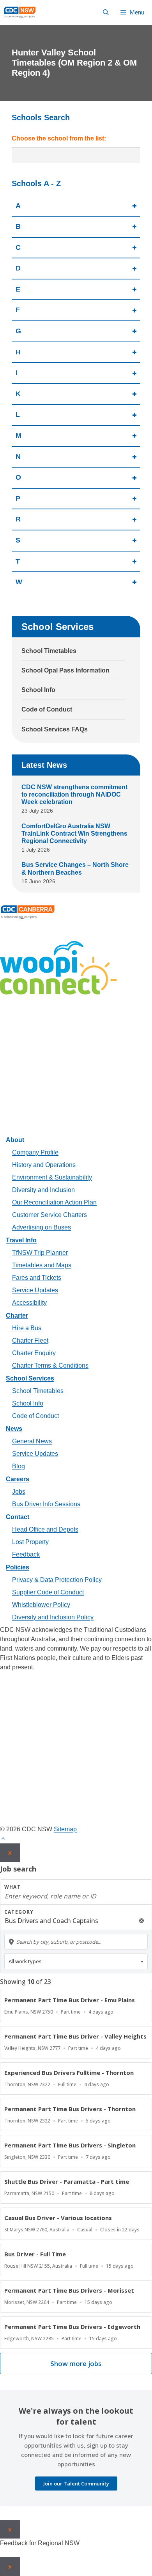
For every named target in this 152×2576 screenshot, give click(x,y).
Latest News (44, 765)
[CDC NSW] (20, 12)
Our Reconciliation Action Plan (54, 1202)
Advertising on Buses (42, 1227)
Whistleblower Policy (41, 1605)
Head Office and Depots (45, 1529)
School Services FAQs (55, 729)
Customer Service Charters (49, 1215)
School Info (38, 690)
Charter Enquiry (34, 1353)
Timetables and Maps (42, 1265)
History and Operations (44, 1165)
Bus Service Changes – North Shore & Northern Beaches (75, 868)
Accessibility (29, 1303)
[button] (3, 1839)
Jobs (19, 1492)
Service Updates (35, 1290)
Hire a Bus (27, 1328)
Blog (19, 1466)
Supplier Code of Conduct (48, 1592)
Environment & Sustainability (52, 1177)
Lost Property (30, 1542)
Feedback (26, 1554)
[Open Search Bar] (106, 12)
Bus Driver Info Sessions (46, 1504)
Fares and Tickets (37, 1278)
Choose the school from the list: (59, 138)
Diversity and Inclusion (43, 1190)
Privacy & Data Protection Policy (57, 1580)
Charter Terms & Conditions (50, 1365)
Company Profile (35, 1152)
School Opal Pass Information (65, 670)
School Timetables (49, 651)
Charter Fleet (30, 1340)
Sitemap (65, 1829)
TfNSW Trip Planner (40, 1253)
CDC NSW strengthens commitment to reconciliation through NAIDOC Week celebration (74, 794)
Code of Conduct (47, 709)
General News (32, 1441)
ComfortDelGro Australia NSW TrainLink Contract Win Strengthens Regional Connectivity (74, 833)
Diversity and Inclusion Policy (53, 1617)
